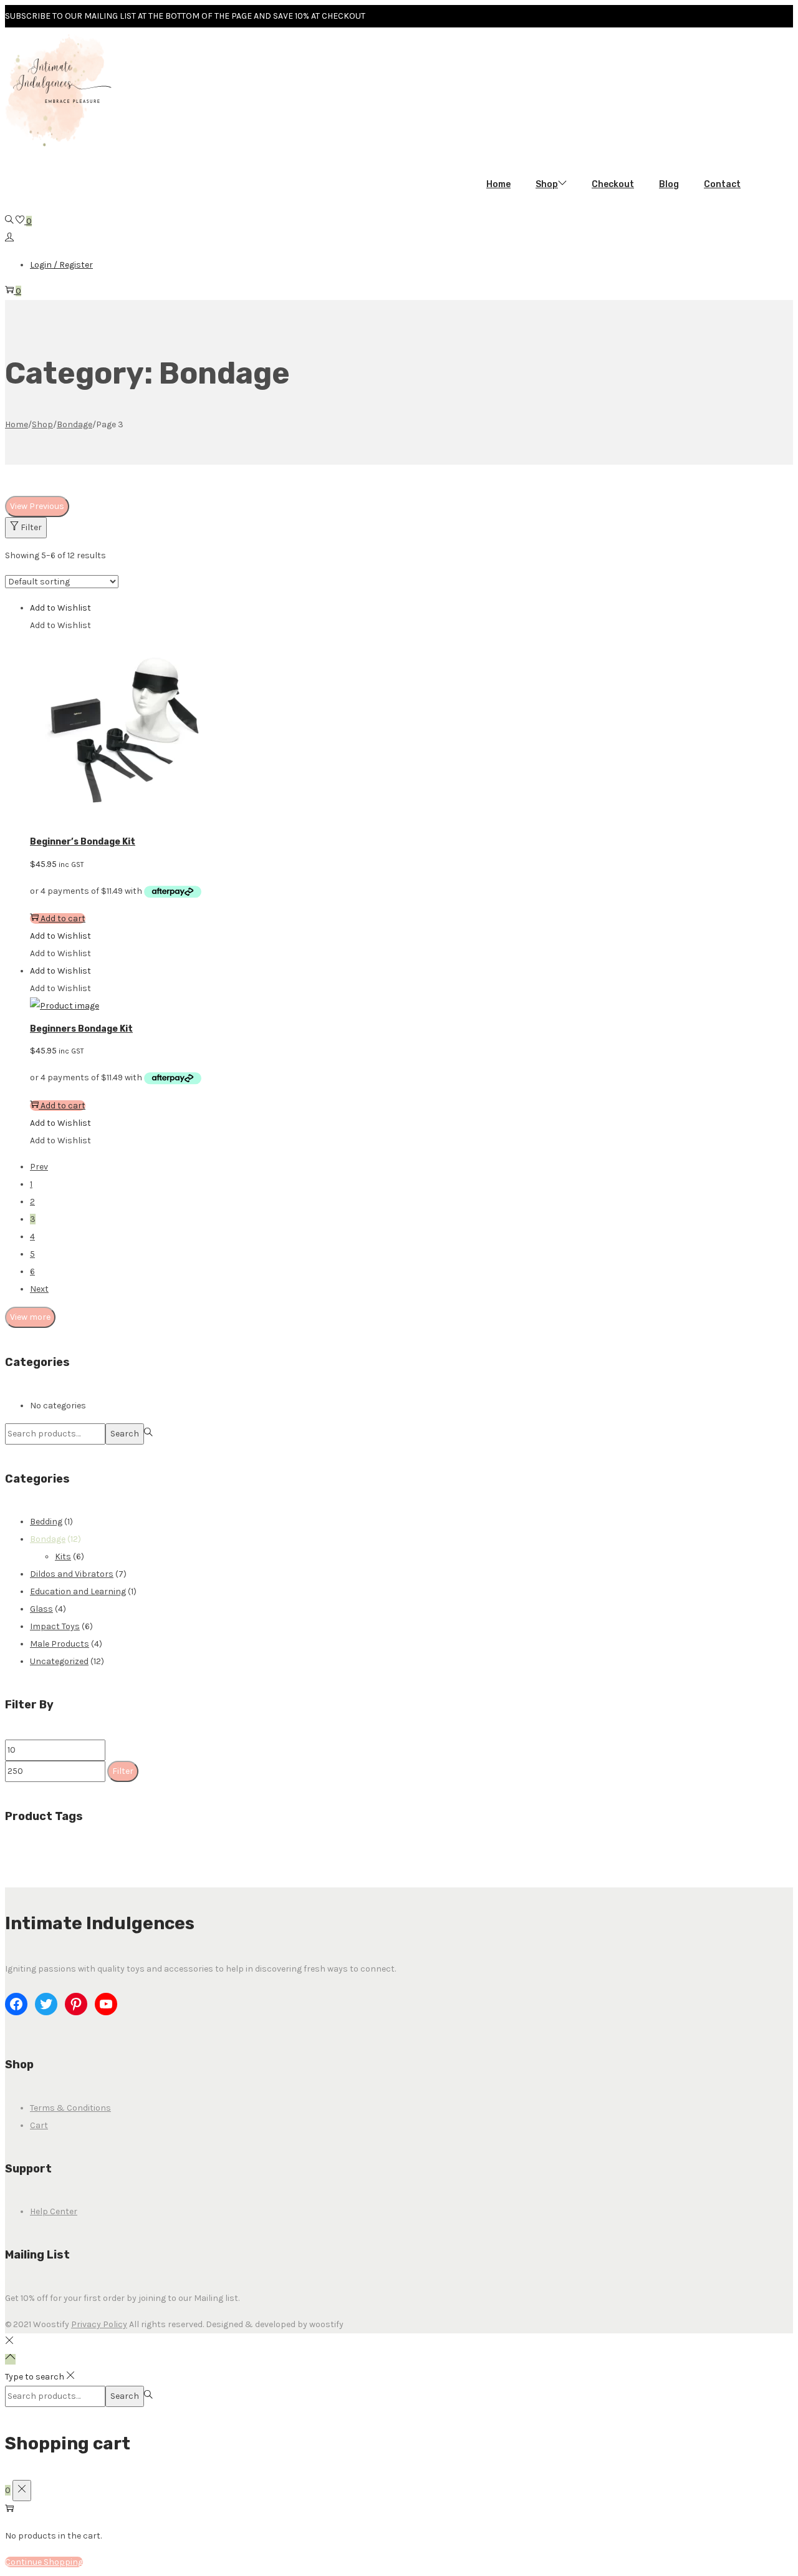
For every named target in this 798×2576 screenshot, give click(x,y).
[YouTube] (106, 2004)
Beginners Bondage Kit (81, 1029)
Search (125, 1434)
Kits (63, 1557)
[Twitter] (46, 2004)
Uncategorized (59, 1661)
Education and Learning (78, 1591)
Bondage (75, 424)
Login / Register (61, 265)
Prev (39, 1167)
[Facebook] (16, 2004)
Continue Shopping (44, 2562)
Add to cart (63, 918)
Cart (39, 2125)
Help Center (54, 2211)
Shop (42, 424)
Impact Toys (55, 1626)
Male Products (60, 1644)
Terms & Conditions (70, 2108)
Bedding (46, 1522)
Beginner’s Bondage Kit (83, 842)
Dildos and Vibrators (72, 1574)
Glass (41, 1609)
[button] (60, 608)
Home (17, 424)
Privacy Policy (99, 2324)
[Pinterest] (76, 2004)
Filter (31, 527)
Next (39, 1289)
